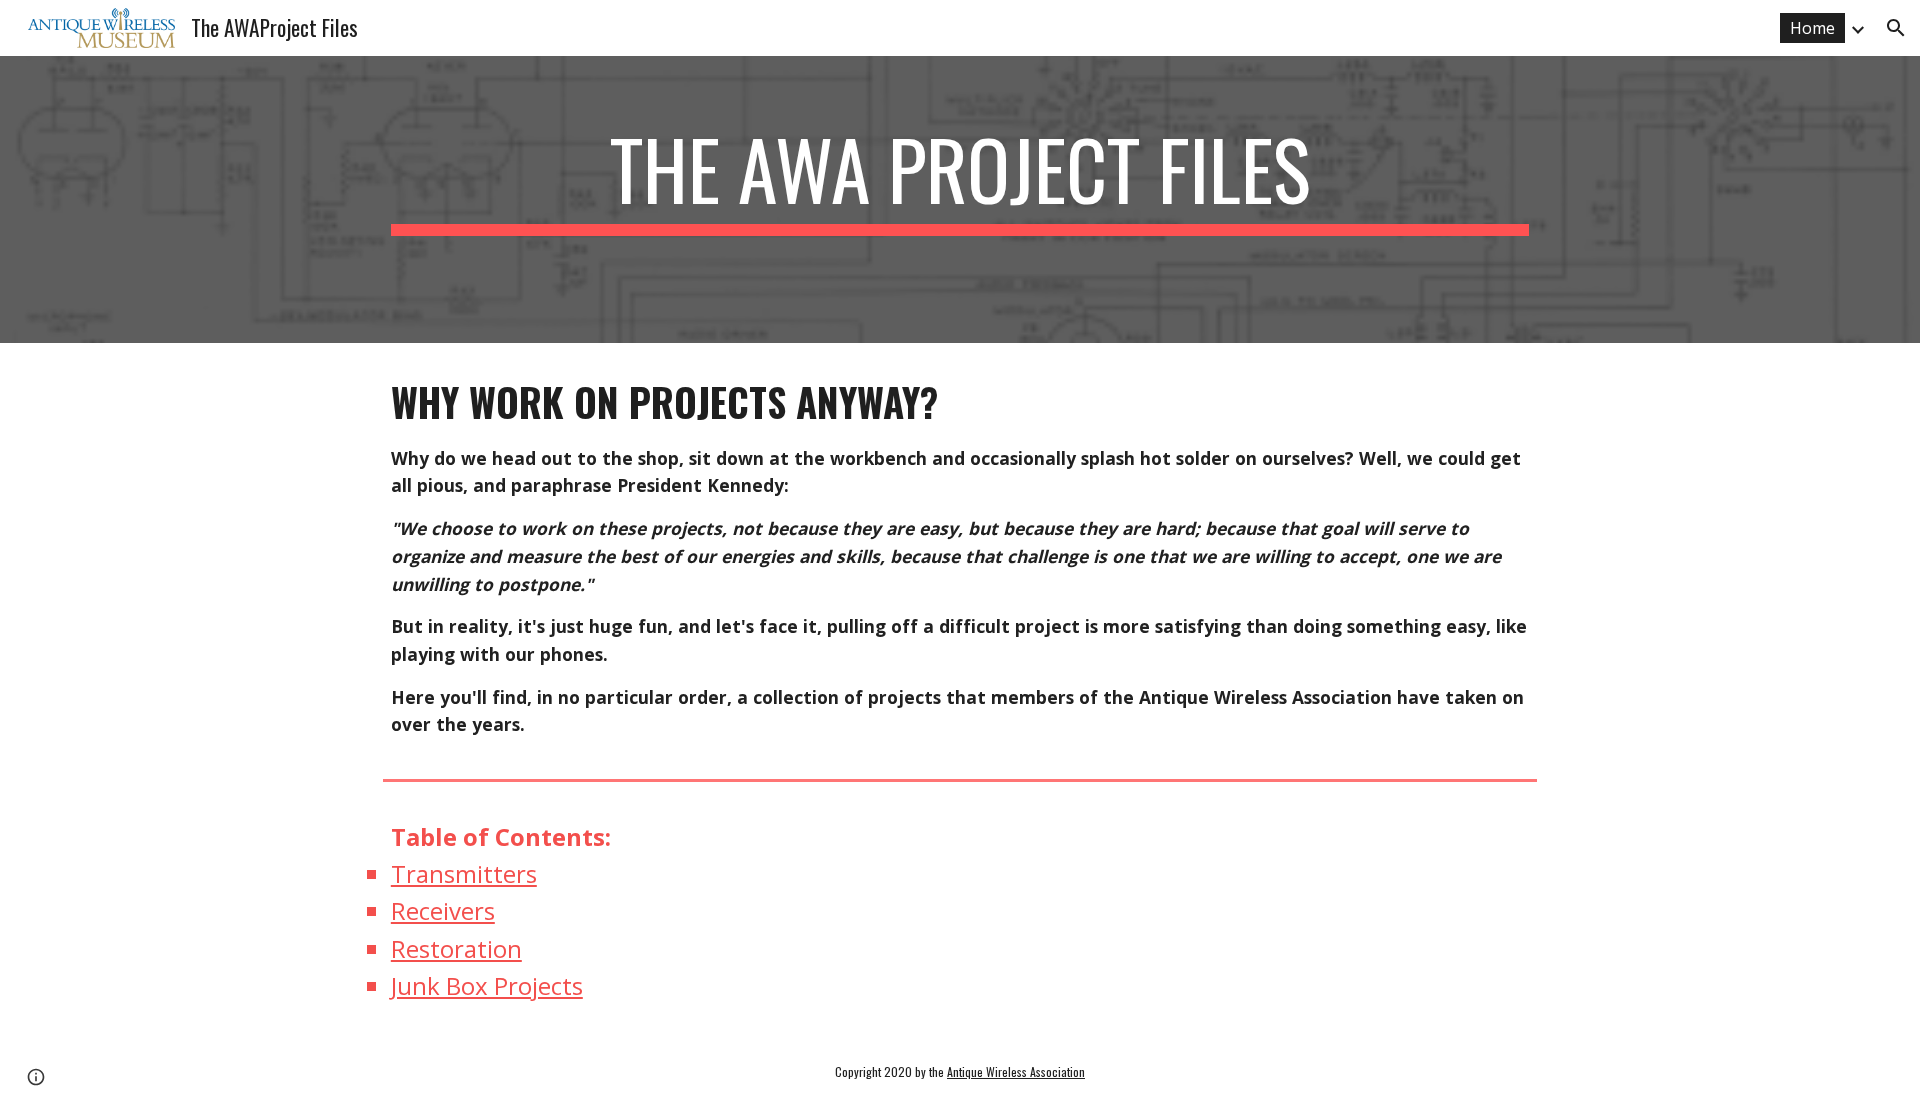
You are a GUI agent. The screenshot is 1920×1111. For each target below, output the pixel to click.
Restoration (456, 948)
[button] (1896, 28)
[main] (960, 199)
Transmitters (464, 873)
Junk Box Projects (487, 985)
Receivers (443, 910)
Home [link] (1812, 28)
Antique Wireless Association (1016, 1071)
